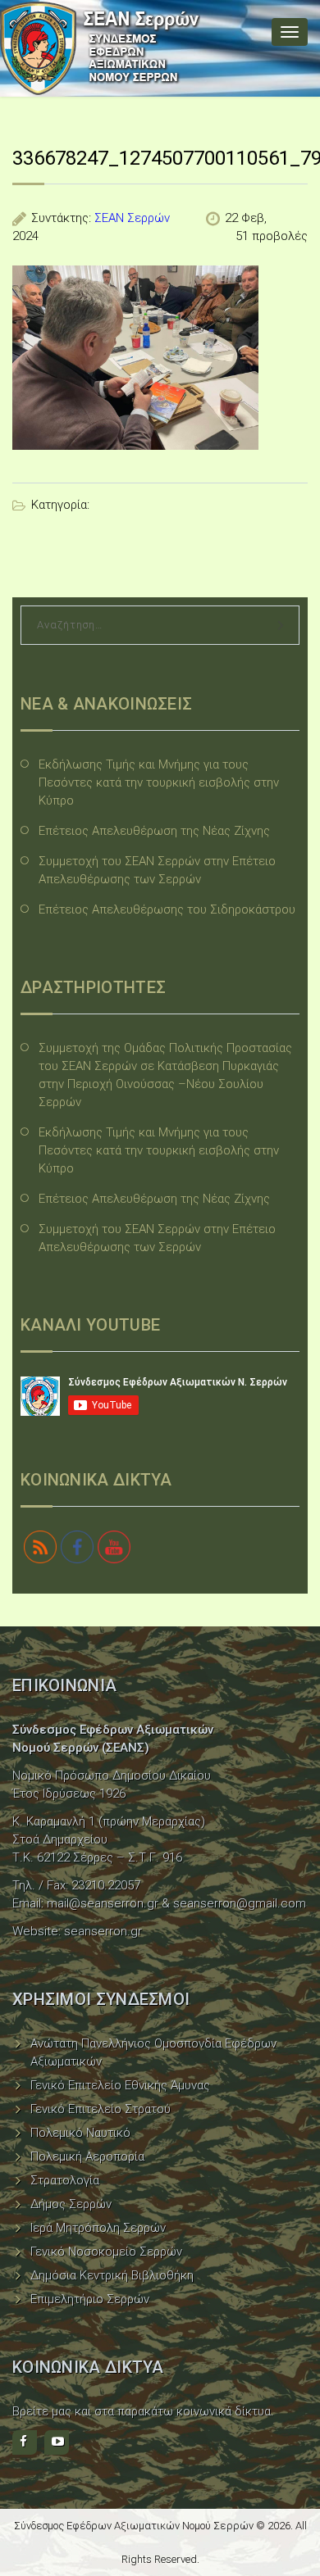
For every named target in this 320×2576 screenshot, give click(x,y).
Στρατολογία (65, 2180)
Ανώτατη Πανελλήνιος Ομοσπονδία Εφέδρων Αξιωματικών (153, 2052)
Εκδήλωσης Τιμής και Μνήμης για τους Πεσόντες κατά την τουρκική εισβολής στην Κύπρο (159, 782)
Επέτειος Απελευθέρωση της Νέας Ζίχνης (154, 831)
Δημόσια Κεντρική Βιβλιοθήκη (112, 2275)
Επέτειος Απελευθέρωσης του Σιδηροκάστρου (167, 909)
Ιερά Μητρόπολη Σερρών (98, 2228)
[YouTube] (57, 2442)
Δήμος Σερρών (71, 2204)
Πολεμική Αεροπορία (87, 2156)
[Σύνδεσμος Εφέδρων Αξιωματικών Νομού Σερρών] (100, 48)
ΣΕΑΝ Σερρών (132, 218)
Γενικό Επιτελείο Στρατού (101, 2109)
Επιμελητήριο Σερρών (90, 2299)
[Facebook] (25, 2442)
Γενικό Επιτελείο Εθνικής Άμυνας (120, 2085)
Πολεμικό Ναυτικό (80, 2133)
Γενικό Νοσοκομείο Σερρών (106, 2252)
